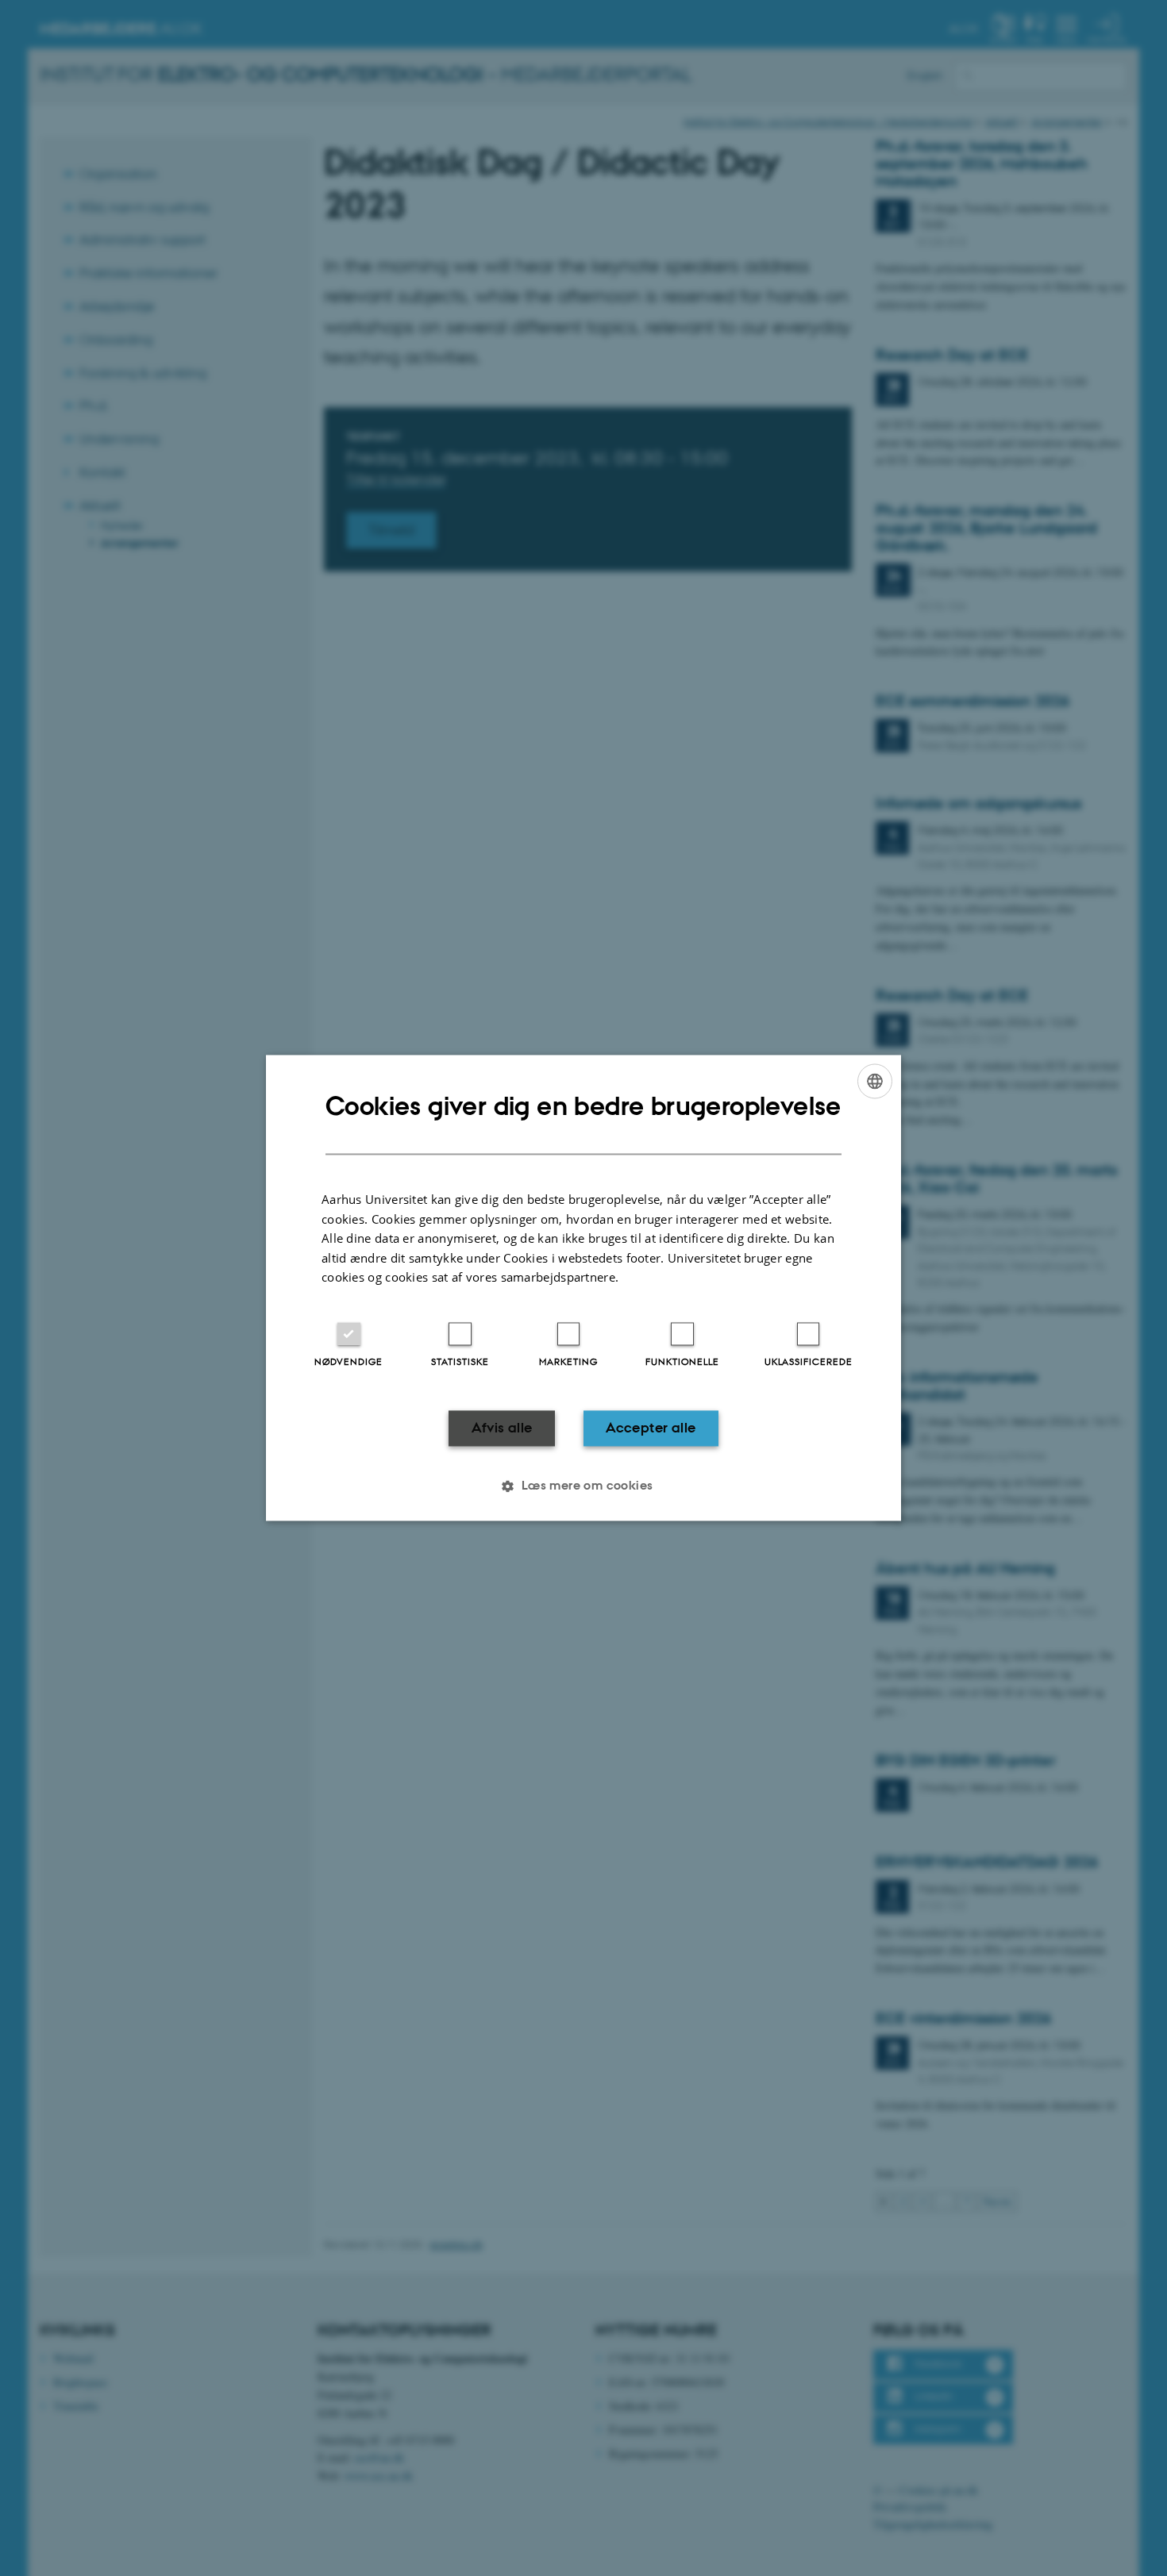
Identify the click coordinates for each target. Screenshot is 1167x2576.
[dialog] (583, 1288)
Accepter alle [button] (651, 1428)
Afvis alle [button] (502, 1428)
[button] (583, 1486)
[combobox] (875, 1081)
